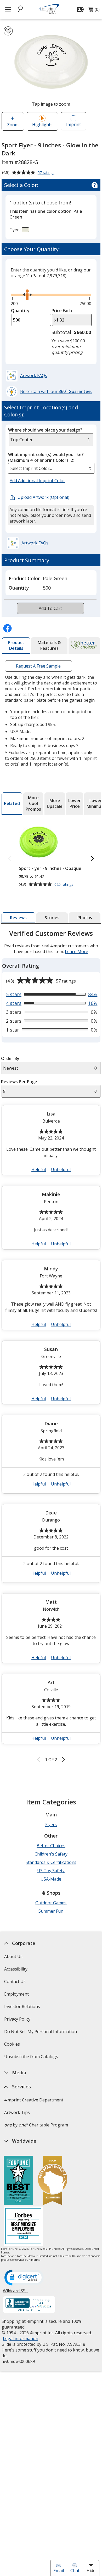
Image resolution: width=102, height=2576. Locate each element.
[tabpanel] (51, 1347)
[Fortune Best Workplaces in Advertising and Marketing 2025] (18, 2181)
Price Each (62, 311)
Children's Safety (51, 1854)
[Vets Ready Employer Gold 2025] (53, 2181)
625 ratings (64, 884)
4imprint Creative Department (34, 2100)
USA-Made (51, 1879)
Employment (16, 1994)
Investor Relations (23, 2008)
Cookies (13, 2046)
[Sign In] (81, 9)
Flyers (51, 1825)
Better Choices (51, 1846)
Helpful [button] (39, 1169)
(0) (94, 11)
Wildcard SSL (15, 2293)
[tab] (16, 646)
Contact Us (15, 1981)
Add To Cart (50, 608)
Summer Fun (51, 1911)
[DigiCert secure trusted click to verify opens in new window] (24, 2278)
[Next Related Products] (92, 859)
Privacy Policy (18, 2021)
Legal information (21, 2338)
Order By (10, 1058)
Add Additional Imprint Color (38, 481)
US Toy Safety (51, 1871)
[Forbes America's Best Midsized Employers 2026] (23, 2227)
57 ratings (47, 173)
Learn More (76, 951)
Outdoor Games (51, 1903)
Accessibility (16, 1969)
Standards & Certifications (51, 1862)
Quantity (20, 311)
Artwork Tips (17, 2112)
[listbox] (51, 468)
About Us (13, 1956)
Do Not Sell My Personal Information (41, 2033)
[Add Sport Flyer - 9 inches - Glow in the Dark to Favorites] (8, 31)
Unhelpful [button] (61, 1169)
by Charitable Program (36, 2125)
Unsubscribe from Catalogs (32, 2058)
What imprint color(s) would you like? (46, 457)
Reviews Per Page (19, 1082)
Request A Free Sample (38, 666)
